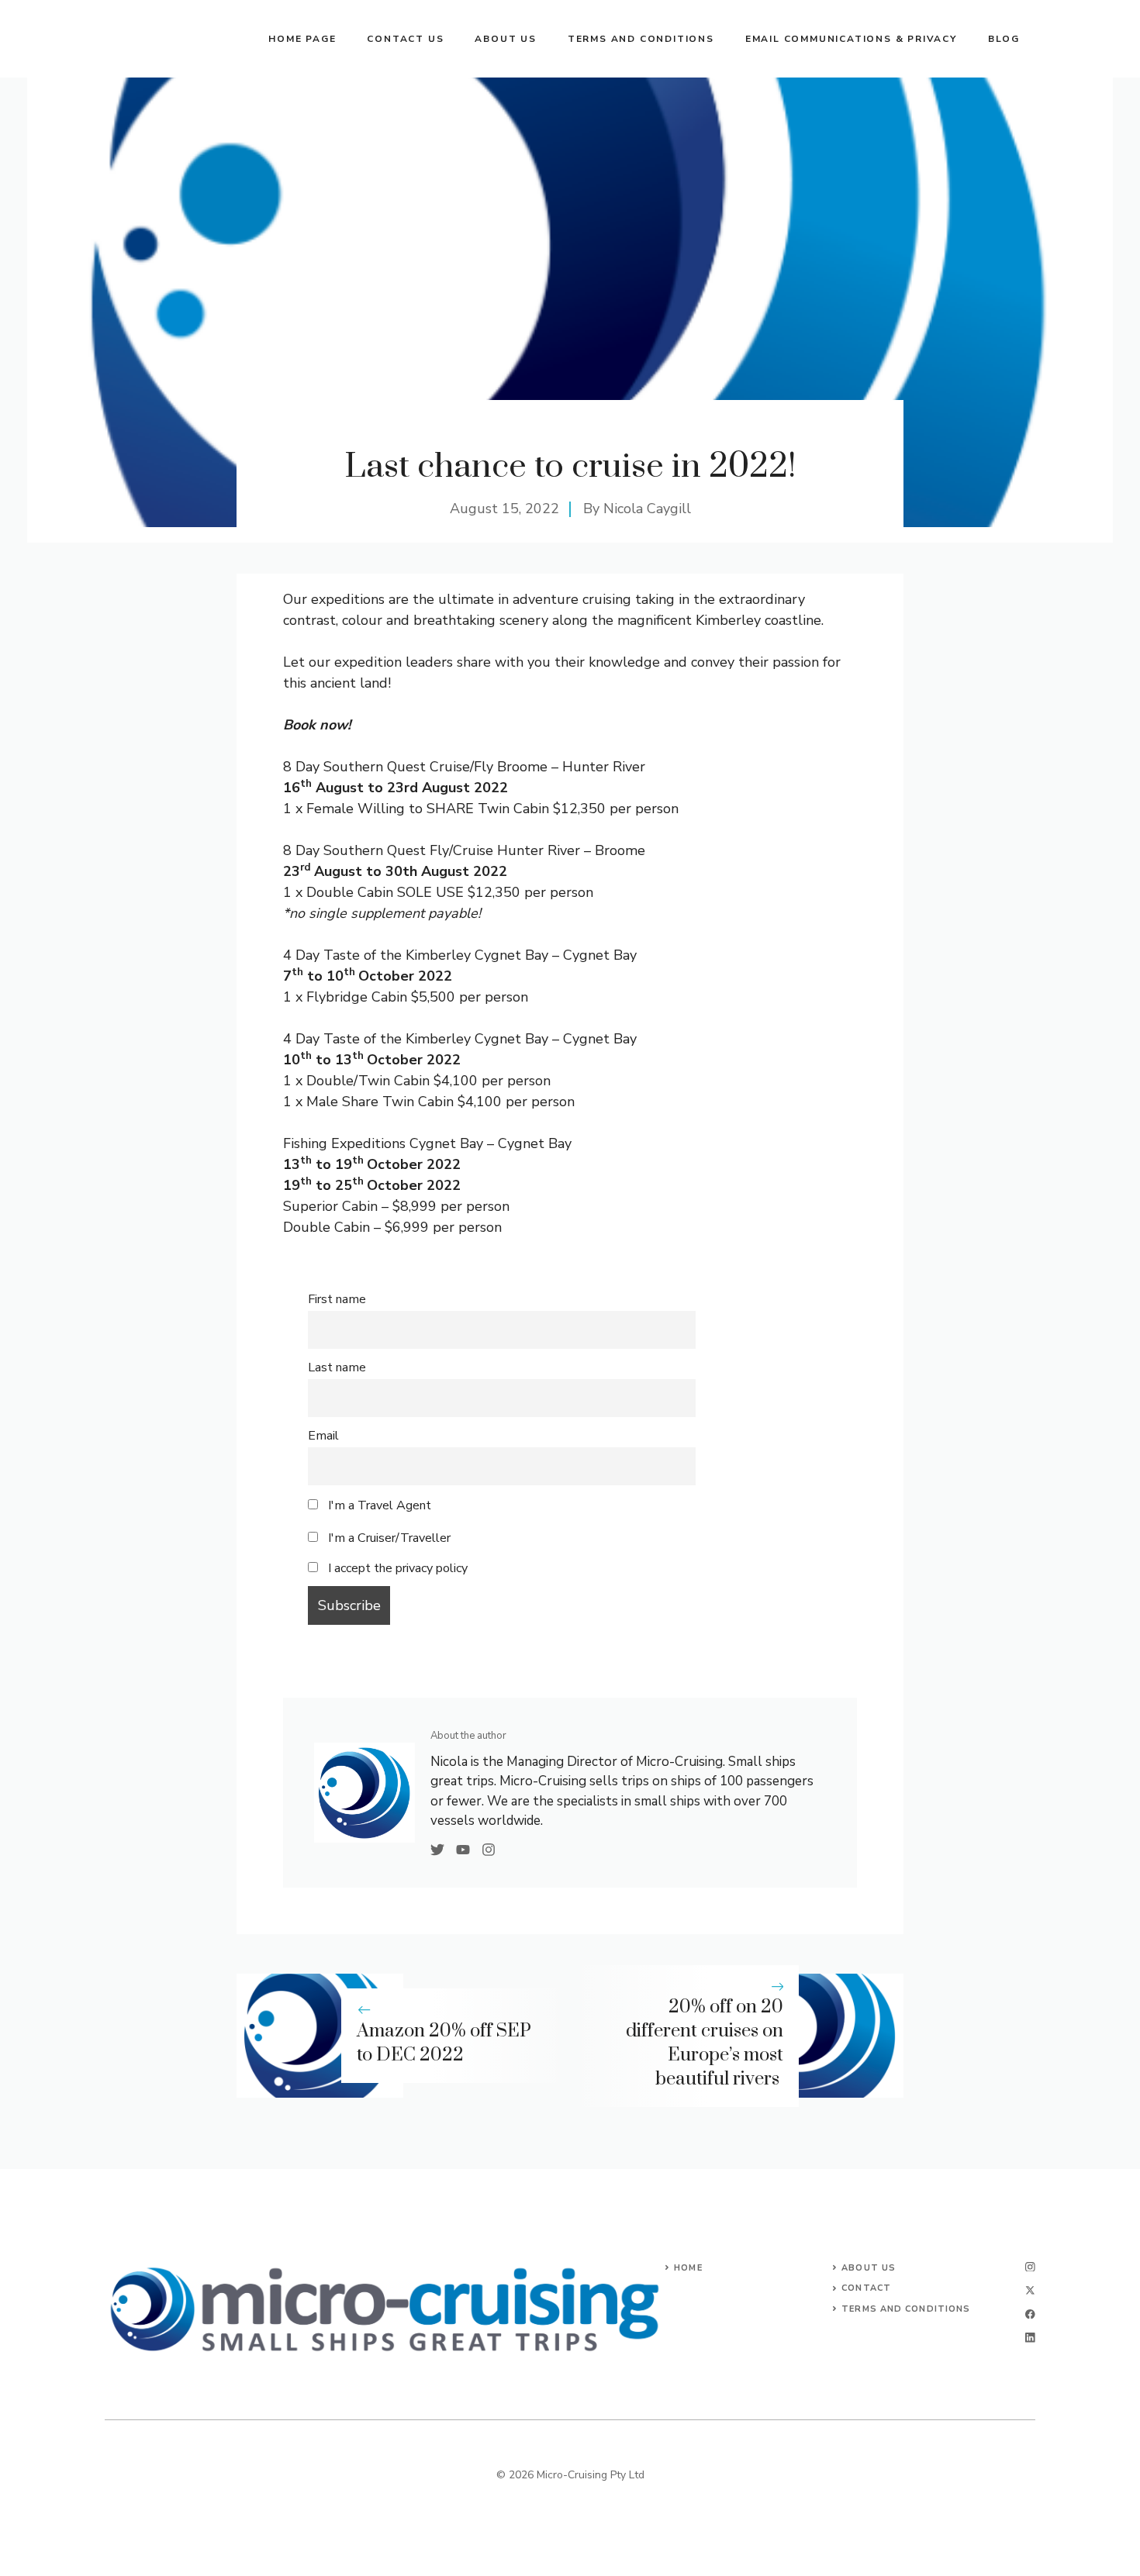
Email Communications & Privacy (851, 39)
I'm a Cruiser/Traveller (388, 1538)
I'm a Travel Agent (378, 1505)
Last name (337, 1367)
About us (505, 39)
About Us (869, 2268)
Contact (866, 2288)
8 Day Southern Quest (354, 767)
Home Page (302, 39)
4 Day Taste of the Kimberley (377, 955)
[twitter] (1030, 2290)
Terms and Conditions (641, 39)
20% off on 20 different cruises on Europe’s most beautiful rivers (705, 2043)
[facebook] (1030, 2314)
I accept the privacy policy (398, 1568)
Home (688, 2268)
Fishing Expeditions (344, 1143)
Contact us (405, 39)
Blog (1004, 39)
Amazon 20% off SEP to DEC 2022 (444, 2043)
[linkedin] (1030, 2338)
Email (323, 1436)
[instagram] (1030, 2267)
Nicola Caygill (647, 509)
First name (337, 1299)
